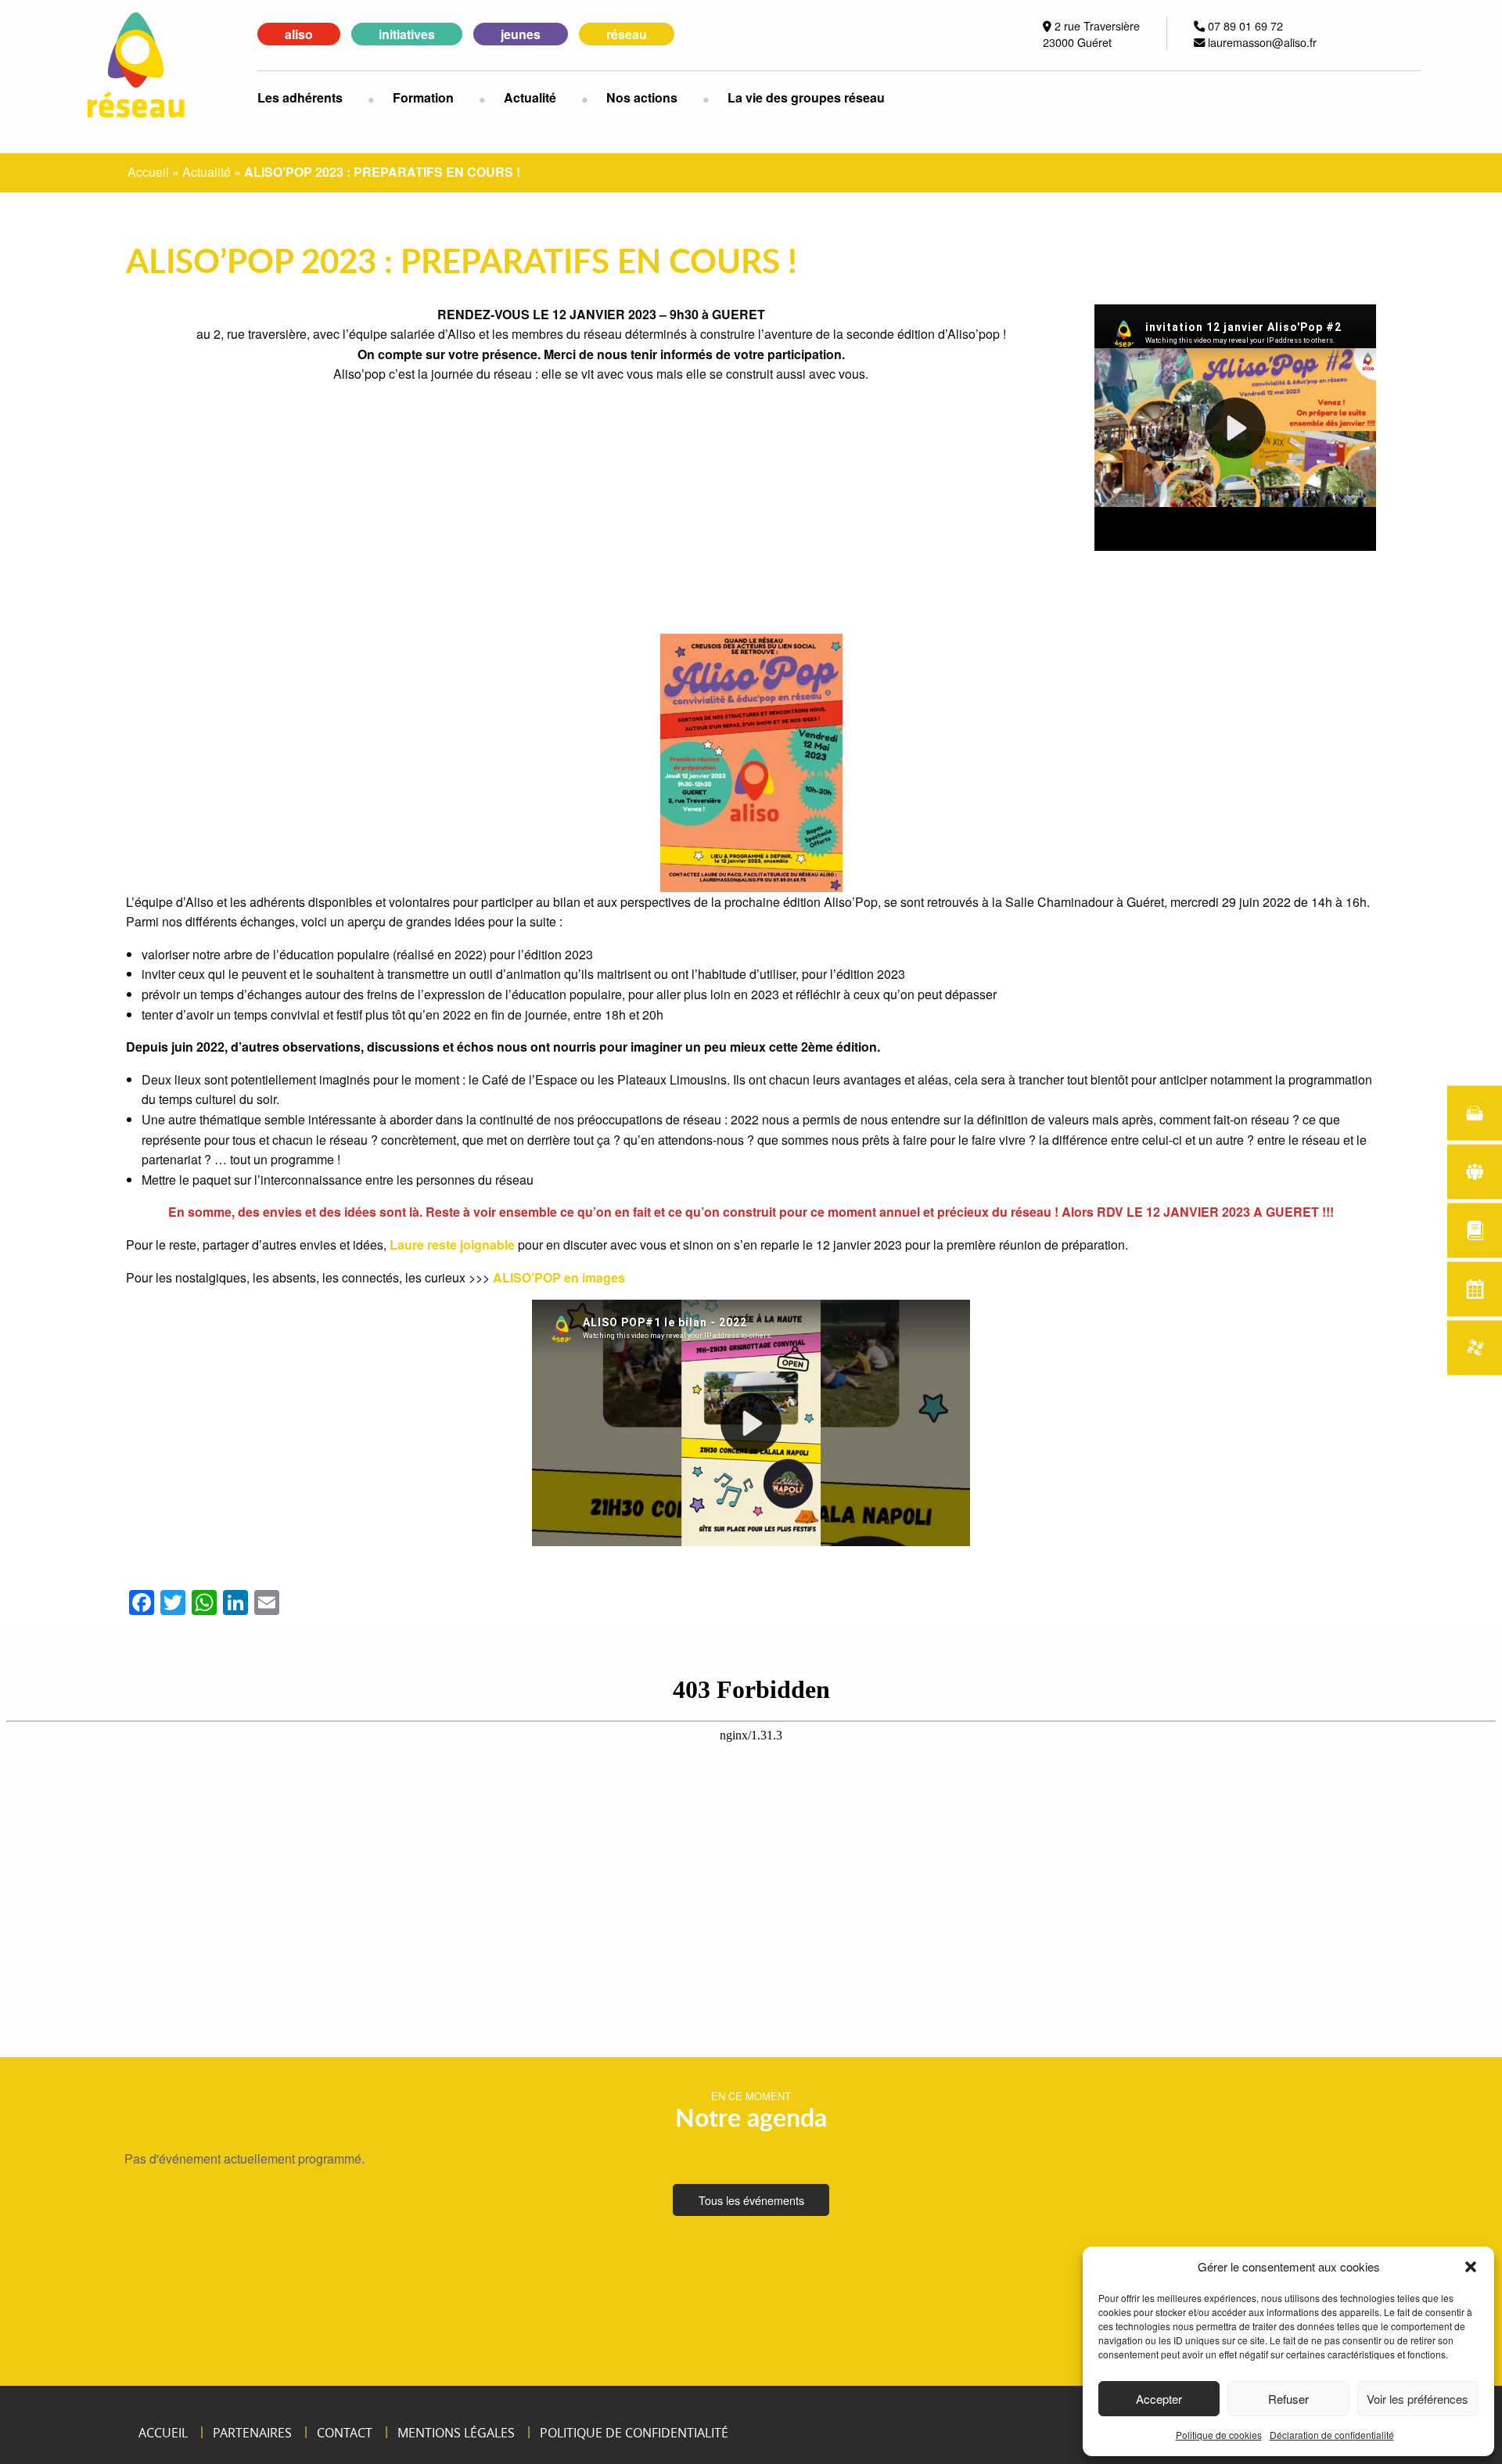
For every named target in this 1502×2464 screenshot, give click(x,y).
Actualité (530, 97)
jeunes (521, 34)
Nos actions (642, 97)
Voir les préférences (1418, 2399)
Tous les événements (751, 2200)
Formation (423, 97)
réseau (627, 34)
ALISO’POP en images (559, 1277)
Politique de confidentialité (634, 2433)
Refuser (1288, 2399)
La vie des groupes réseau (806, 97)
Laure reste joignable (452, 1245)
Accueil (148, 172)
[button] (1471, 2267)
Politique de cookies (1219, 2435)
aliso (299, 34)
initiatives (407, 34)
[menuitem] (313, 98)
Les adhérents (300, 97)
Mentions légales (456, 2433)
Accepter (1159, 2399)
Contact (345, 2433)
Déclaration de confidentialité (1332, 2435)
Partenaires (252, 2433)
